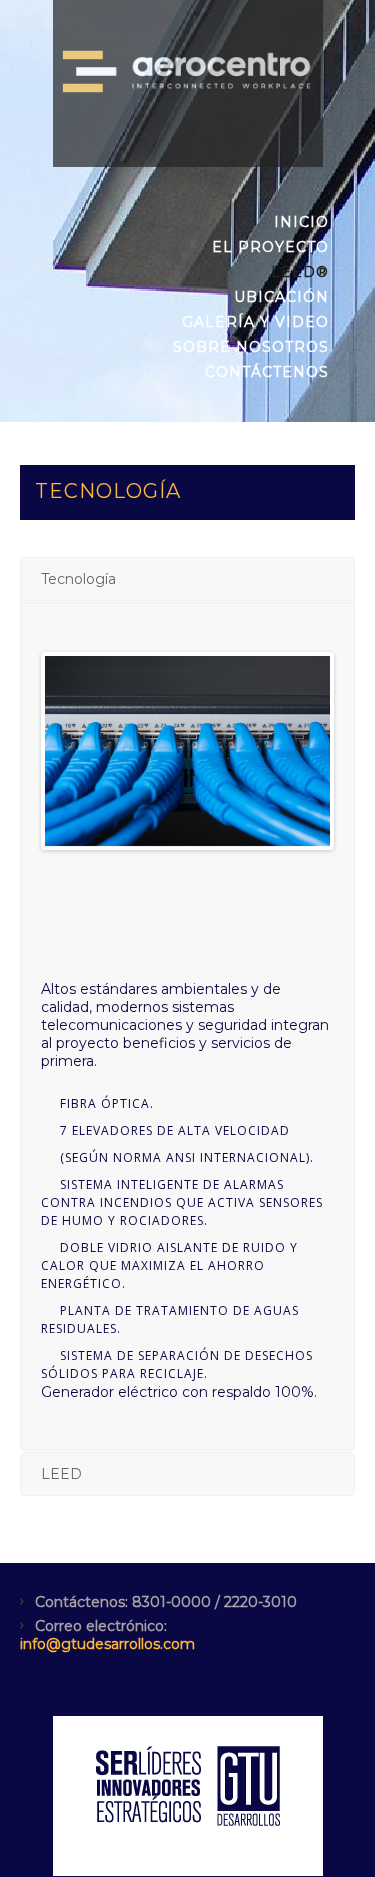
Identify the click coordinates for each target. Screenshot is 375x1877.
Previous (75, 751)
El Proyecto (270, 247)
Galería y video (255, 322)
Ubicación (281, 297)
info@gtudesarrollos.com (107, 1644)
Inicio (301, 222)
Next (300, 751)
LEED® (300, 272)
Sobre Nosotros (251, 347)
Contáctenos (267, 372)
